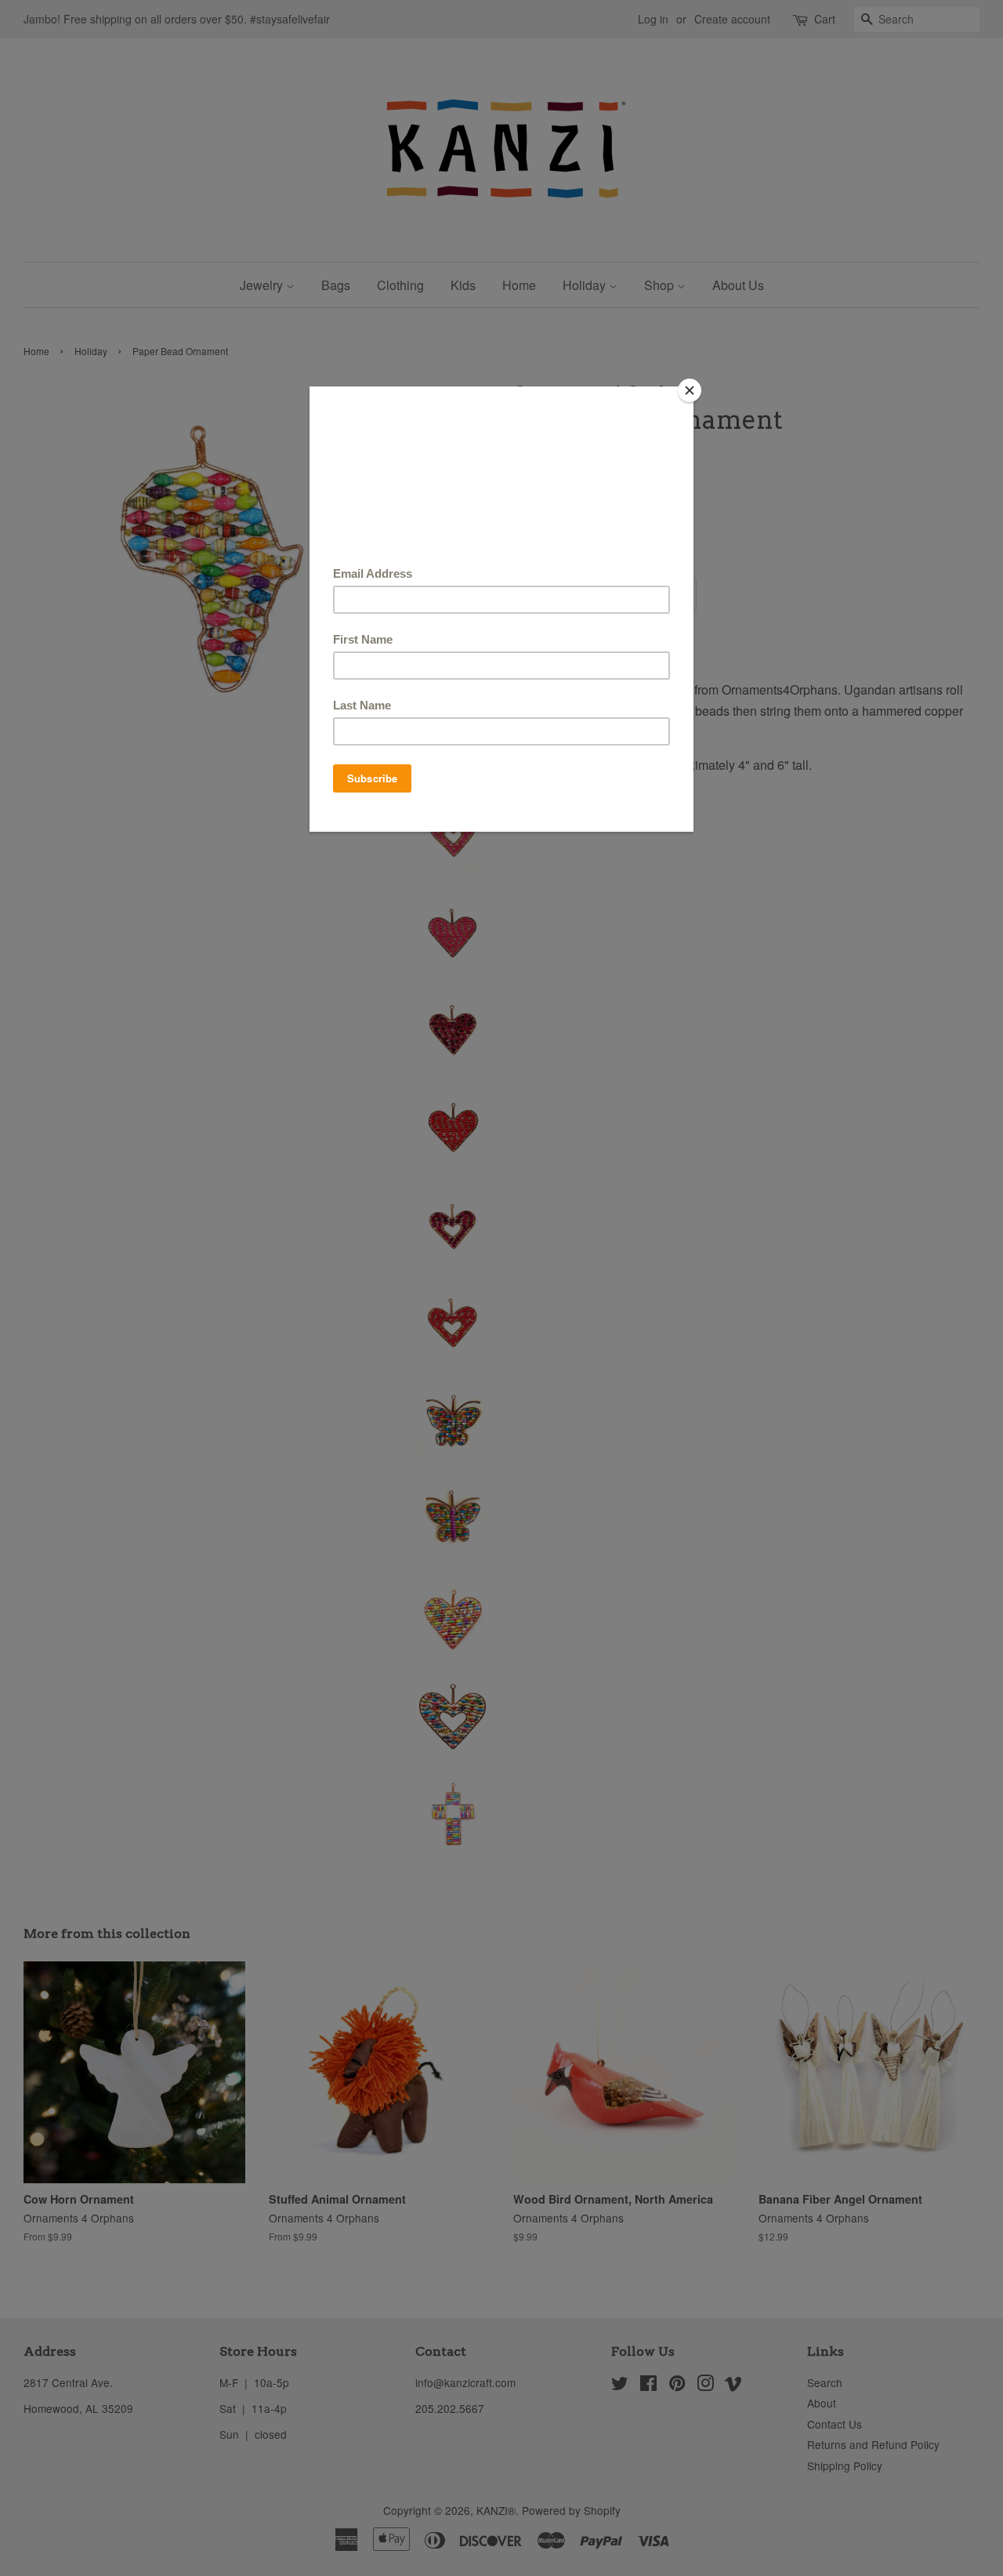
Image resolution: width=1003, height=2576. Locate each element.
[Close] (690, 390)
